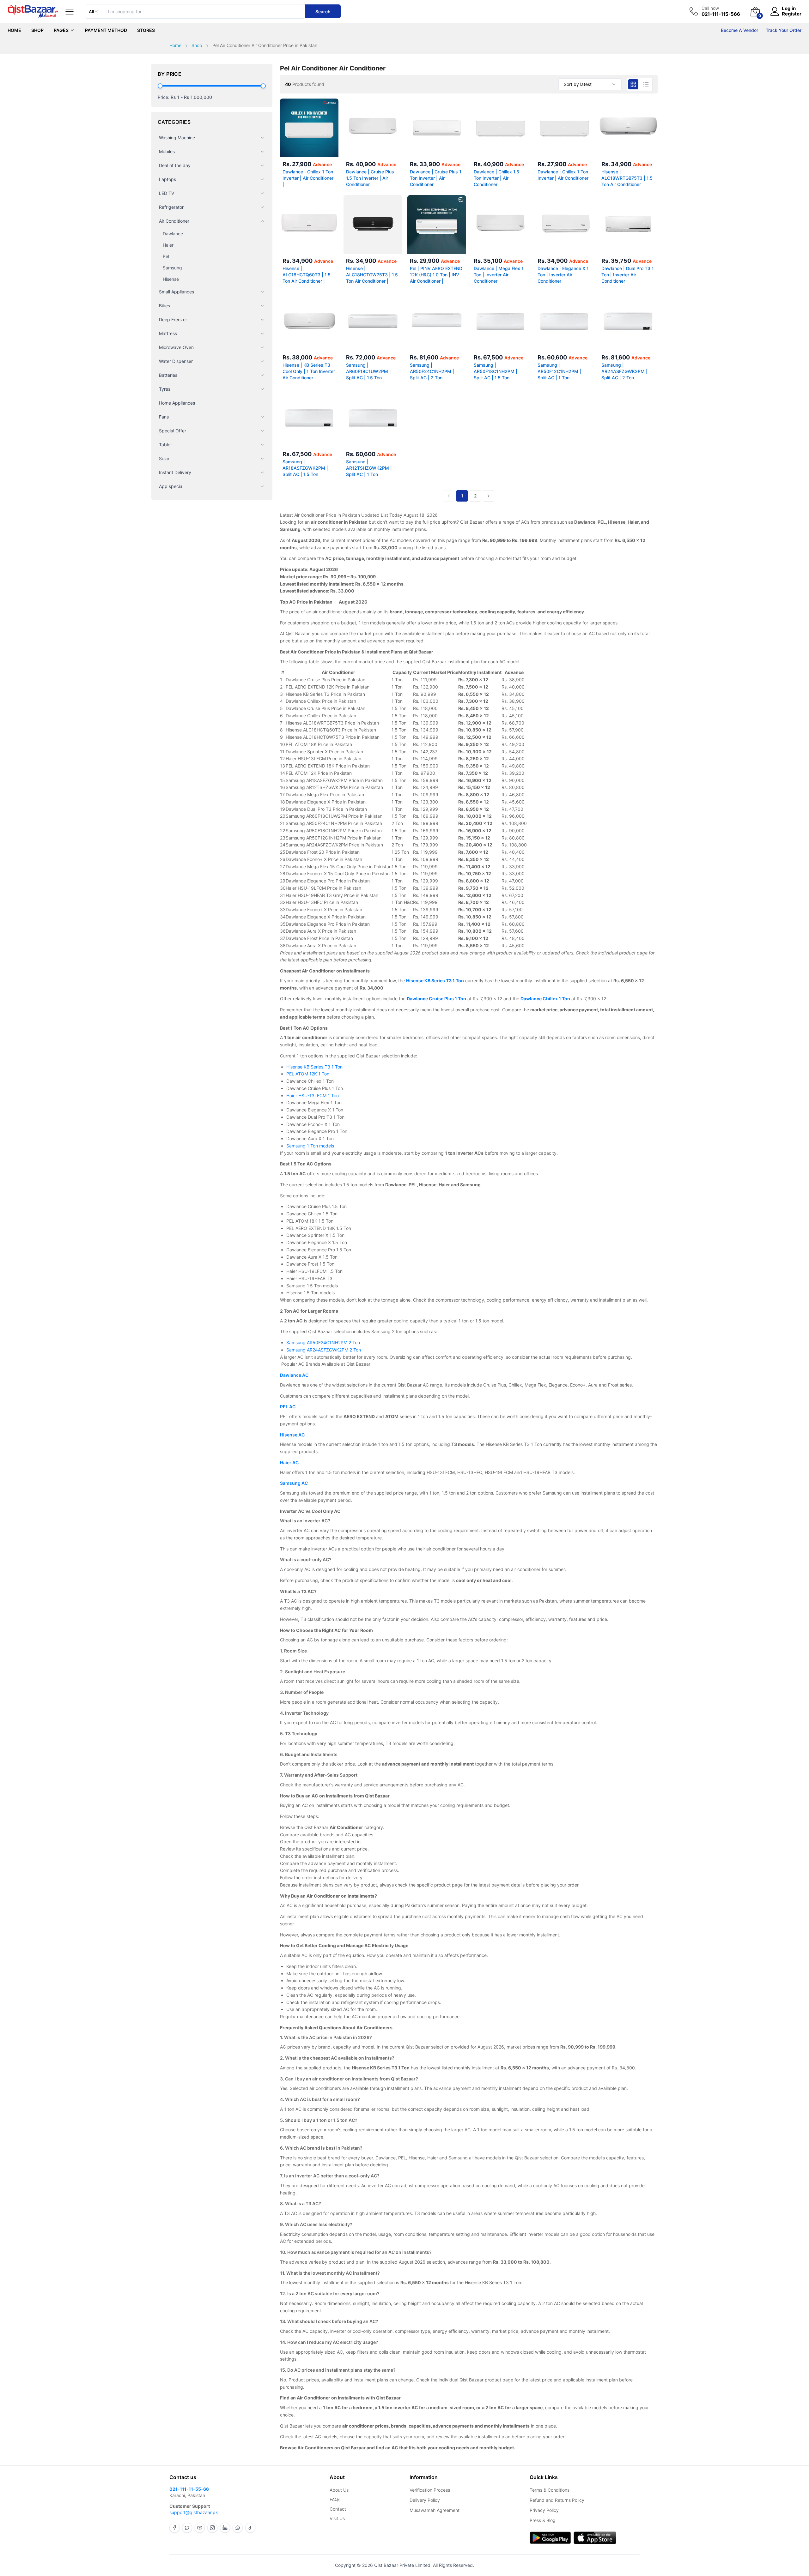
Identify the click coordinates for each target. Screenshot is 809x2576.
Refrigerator (171, 207)
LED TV (167, 193)
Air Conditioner (174, 221)
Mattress (168, 333)
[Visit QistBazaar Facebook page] (174, 2528)
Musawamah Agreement (435, 2510)
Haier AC (289, 1463)
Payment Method (106, 30)
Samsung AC (294, 1483)
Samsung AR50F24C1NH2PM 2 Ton (323, 1342)
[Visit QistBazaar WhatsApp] (238, 2528)
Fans (164, 417)
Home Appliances (177, 403)
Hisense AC (292, 1435)
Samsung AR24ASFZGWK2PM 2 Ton (324, 1350)
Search (323, 12)
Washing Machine (177, 138)
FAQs (335, 2499)
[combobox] (590, 84)
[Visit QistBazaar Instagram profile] (212, 2528)
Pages (61, 30)
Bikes (164, 306)
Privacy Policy (544, 2510)
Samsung (172, 268)
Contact (338, 2509)
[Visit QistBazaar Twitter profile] (187, 2528)
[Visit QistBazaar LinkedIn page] (225, 2528)
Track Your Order (784, 30)
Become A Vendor (739, 30)
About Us (339, 2490)
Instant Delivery (175, 472)
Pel (166, 256)
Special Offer (173, 431)
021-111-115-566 (721, 14)
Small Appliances (176, 292)
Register (792, 14)
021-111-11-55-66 (189, 2489)
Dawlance (173, 234)
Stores (146, 30)
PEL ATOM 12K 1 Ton (308, 1074)
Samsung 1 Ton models (310, 1146)
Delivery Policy (425, 2500)
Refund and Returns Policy (557, 2500)
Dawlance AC (294, 1375)
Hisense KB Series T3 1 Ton (314, 1067)
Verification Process (430, 2490)
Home (14, 30)
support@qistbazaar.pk (194, 2512)
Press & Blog (543, 2520)
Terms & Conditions (550, 2490)
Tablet (165, 445)
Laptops (167, 179)
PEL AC (288, 1407)
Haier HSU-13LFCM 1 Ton (313, 1095)
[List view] (646, 84)
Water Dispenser (176, 361)
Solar (164, 458)
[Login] (775, 11)
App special (171, 486)
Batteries (168, 375)
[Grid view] (633, 84)
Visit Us (337, 2518)
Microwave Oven (176, 347)
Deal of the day (175, 165)
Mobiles (167, 151)
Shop (37, 30)
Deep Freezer (173, 319)
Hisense (171, 279)
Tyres (165, 389)
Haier (168, 245)
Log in (789, 9)
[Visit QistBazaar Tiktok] (250, 2528)
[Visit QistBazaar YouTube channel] (200, 2528)
